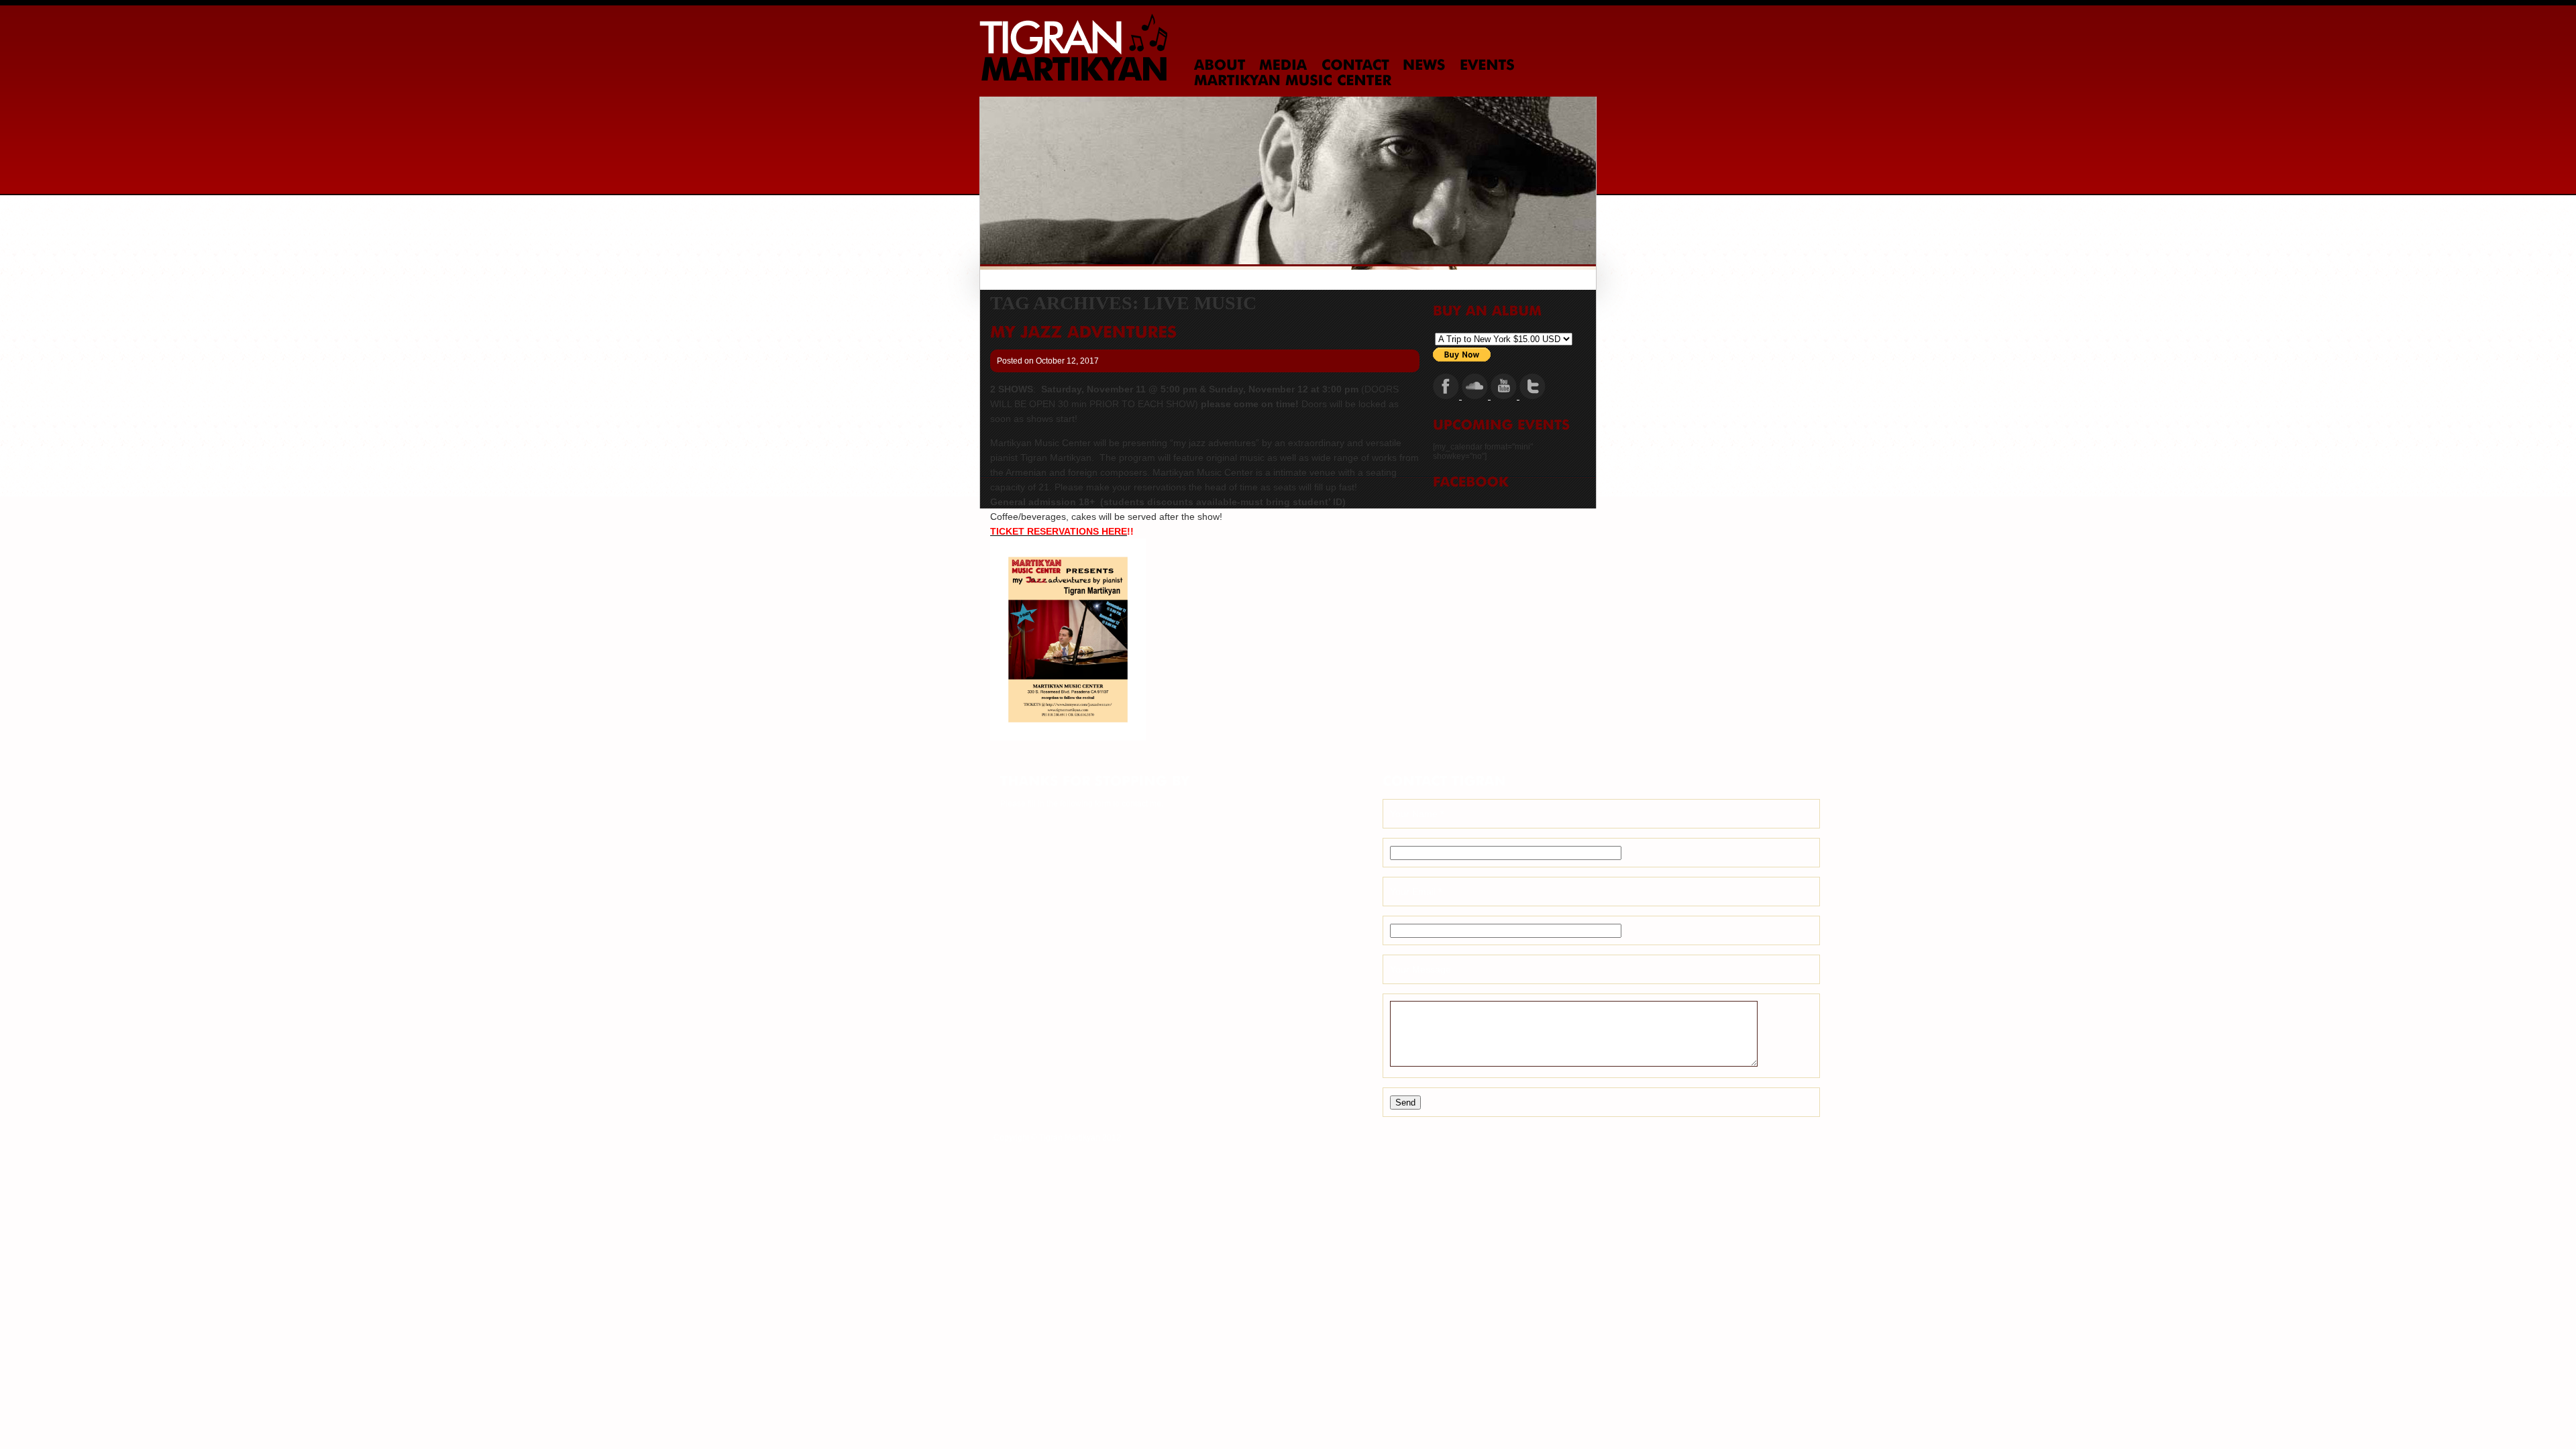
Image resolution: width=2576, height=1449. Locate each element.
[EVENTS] (1487, 65)
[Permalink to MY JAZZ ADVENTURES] (1083, 332)
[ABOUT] (1220, 65)
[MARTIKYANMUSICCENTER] (1293, 80)
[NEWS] (1424, 65)
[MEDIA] (1283, 65)
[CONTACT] (1355, 65)
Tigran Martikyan (1073, 47)
